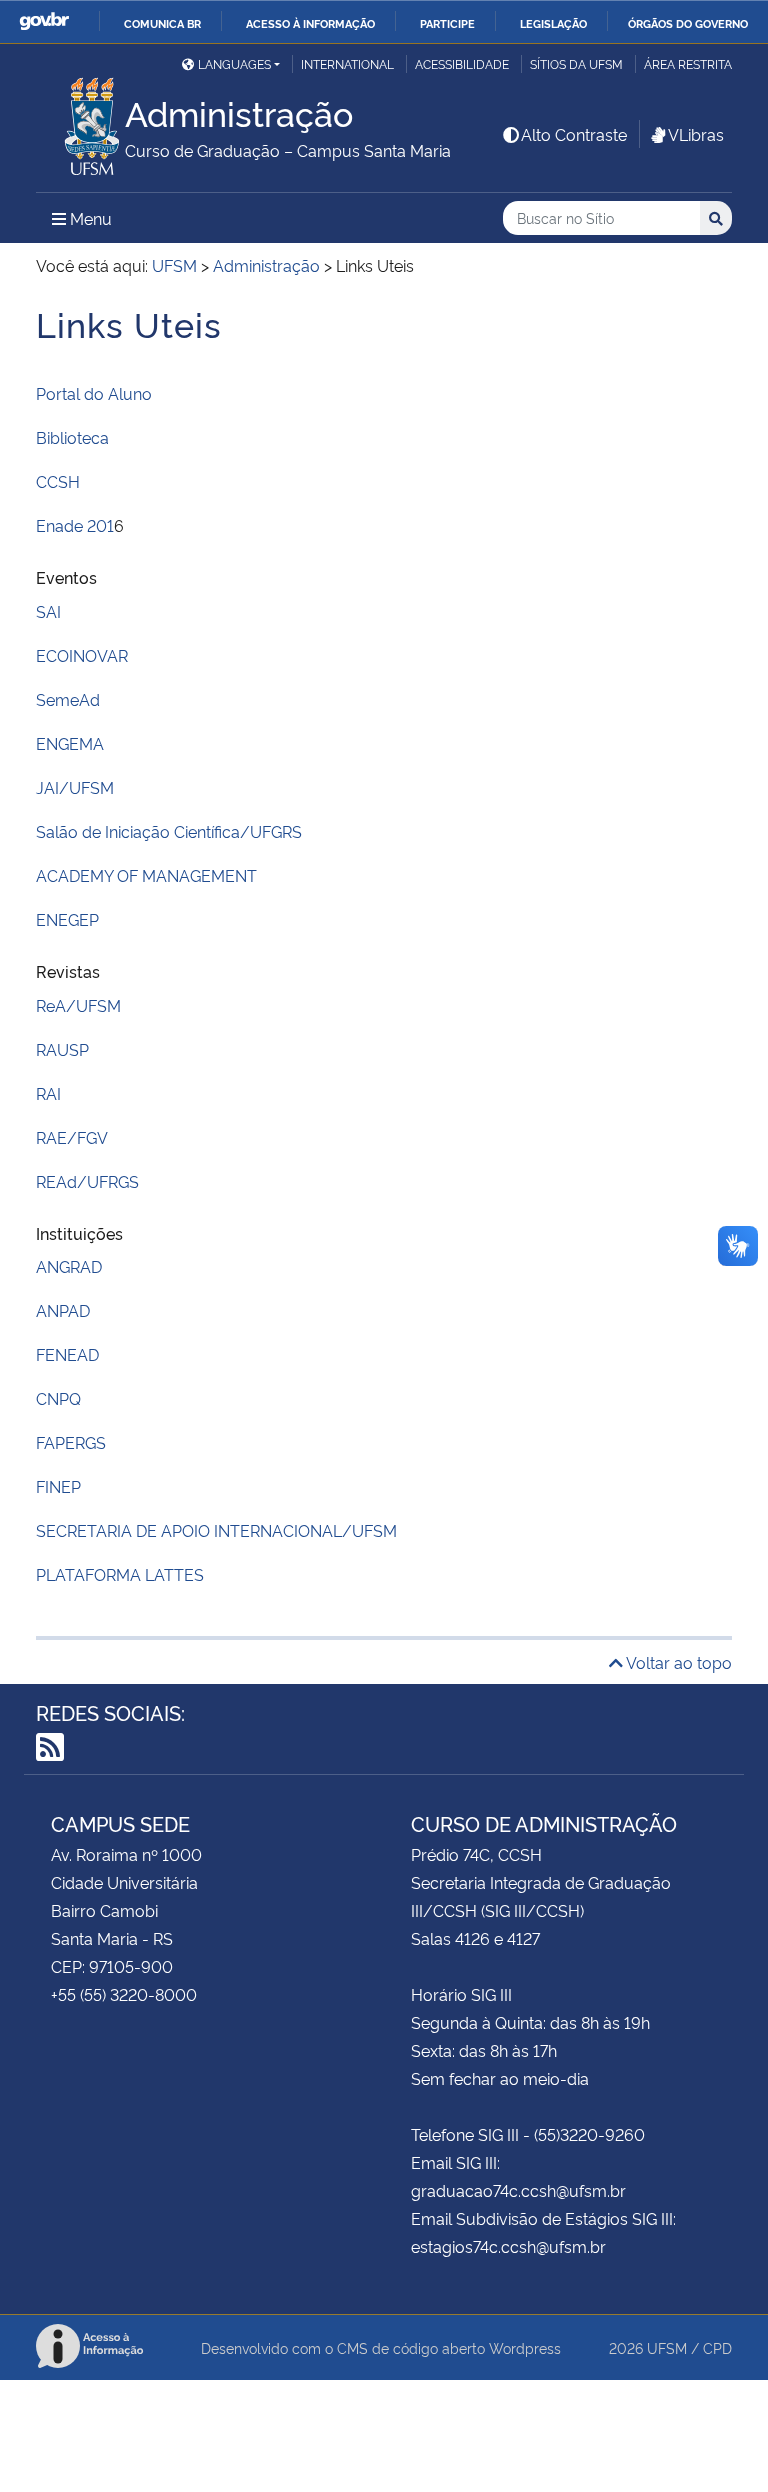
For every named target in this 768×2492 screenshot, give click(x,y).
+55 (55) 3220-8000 (124, 1994)
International (347, 63)
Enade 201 (75, 525)
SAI (48, 611)
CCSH (58, 481)
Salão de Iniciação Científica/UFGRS (169, 831)
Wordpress (525, 2347)
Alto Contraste (574, 134)
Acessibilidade (462, 63)
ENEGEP (67, 919)
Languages (234, 63)
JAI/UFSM (75, 787)
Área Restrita (688, 63)
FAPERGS (71, 1442)
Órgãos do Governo (688, 23)
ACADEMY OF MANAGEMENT (146, 875)
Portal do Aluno (94, 393)
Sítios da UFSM (576, 63)
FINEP (58, 1486)
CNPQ (58, 1398)
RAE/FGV (72, 1137)
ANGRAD (69, 1266)
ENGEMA (70, 743)
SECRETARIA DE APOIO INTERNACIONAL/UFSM (216, 1530)
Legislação (553, 23)
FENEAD (67, 1354)
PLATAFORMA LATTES (120, 1574)
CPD (717, 2347)
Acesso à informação (310, 23)
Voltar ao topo (677, 1662)
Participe (447, 23)
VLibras (696, 134)
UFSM (667, 2347)
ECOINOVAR (82, 655)
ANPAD (63, 1310)
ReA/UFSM (78, 1005)
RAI (48, 1093)
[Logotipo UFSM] (80, 121)
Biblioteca (72, 437)
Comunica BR (162, 23)
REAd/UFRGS (87, 1181)
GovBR (44, 21)
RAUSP (62, 1049)
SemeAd (68, 699)
